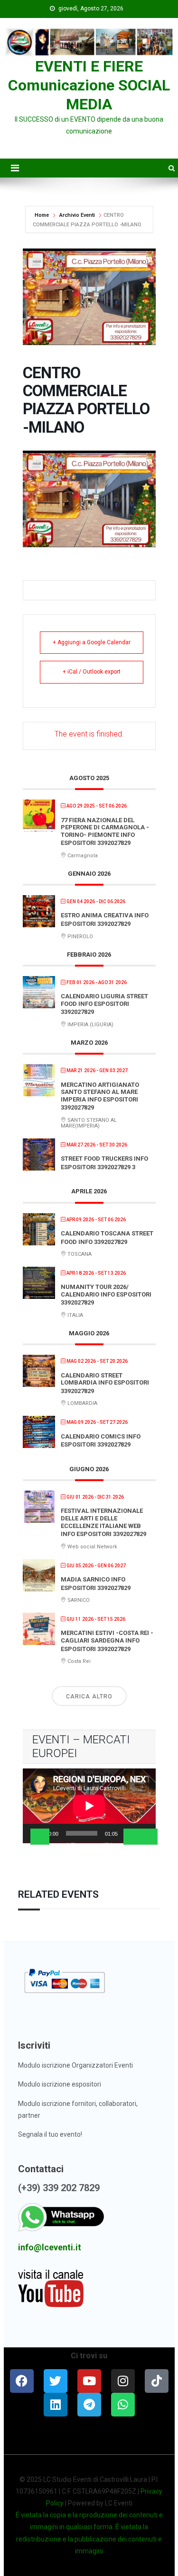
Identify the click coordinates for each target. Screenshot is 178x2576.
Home (42, 215)
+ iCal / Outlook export (92, 672)
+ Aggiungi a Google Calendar (92, 642)
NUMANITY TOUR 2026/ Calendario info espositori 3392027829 (106, 1295)
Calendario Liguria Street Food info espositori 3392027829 (104, 1004)
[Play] (40, 1837)
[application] (89, 1806)
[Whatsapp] (123, 2405)
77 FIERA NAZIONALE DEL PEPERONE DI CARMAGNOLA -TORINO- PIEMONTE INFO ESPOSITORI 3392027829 (105, 832)
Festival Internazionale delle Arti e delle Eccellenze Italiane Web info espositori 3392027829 (103, 1522)
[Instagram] (123, 2381)
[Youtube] (89, 2381)
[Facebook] (22, 2381)
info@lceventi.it (50, 2247)
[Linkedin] (56, 2405)
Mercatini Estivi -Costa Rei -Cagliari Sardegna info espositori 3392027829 (107, 1641)
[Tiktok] (157, 2381)
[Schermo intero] (148, 1837)
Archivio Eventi (77, 215)
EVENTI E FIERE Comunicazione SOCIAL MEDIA (89, 85)
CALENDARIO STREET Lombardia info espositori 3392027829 (105, 1383)
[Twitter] (56, 2381)
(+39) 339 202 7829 (59, 2188)
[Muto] (133, 1837)
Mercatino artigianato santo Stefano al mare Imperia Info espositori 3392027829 (100, 1096)
